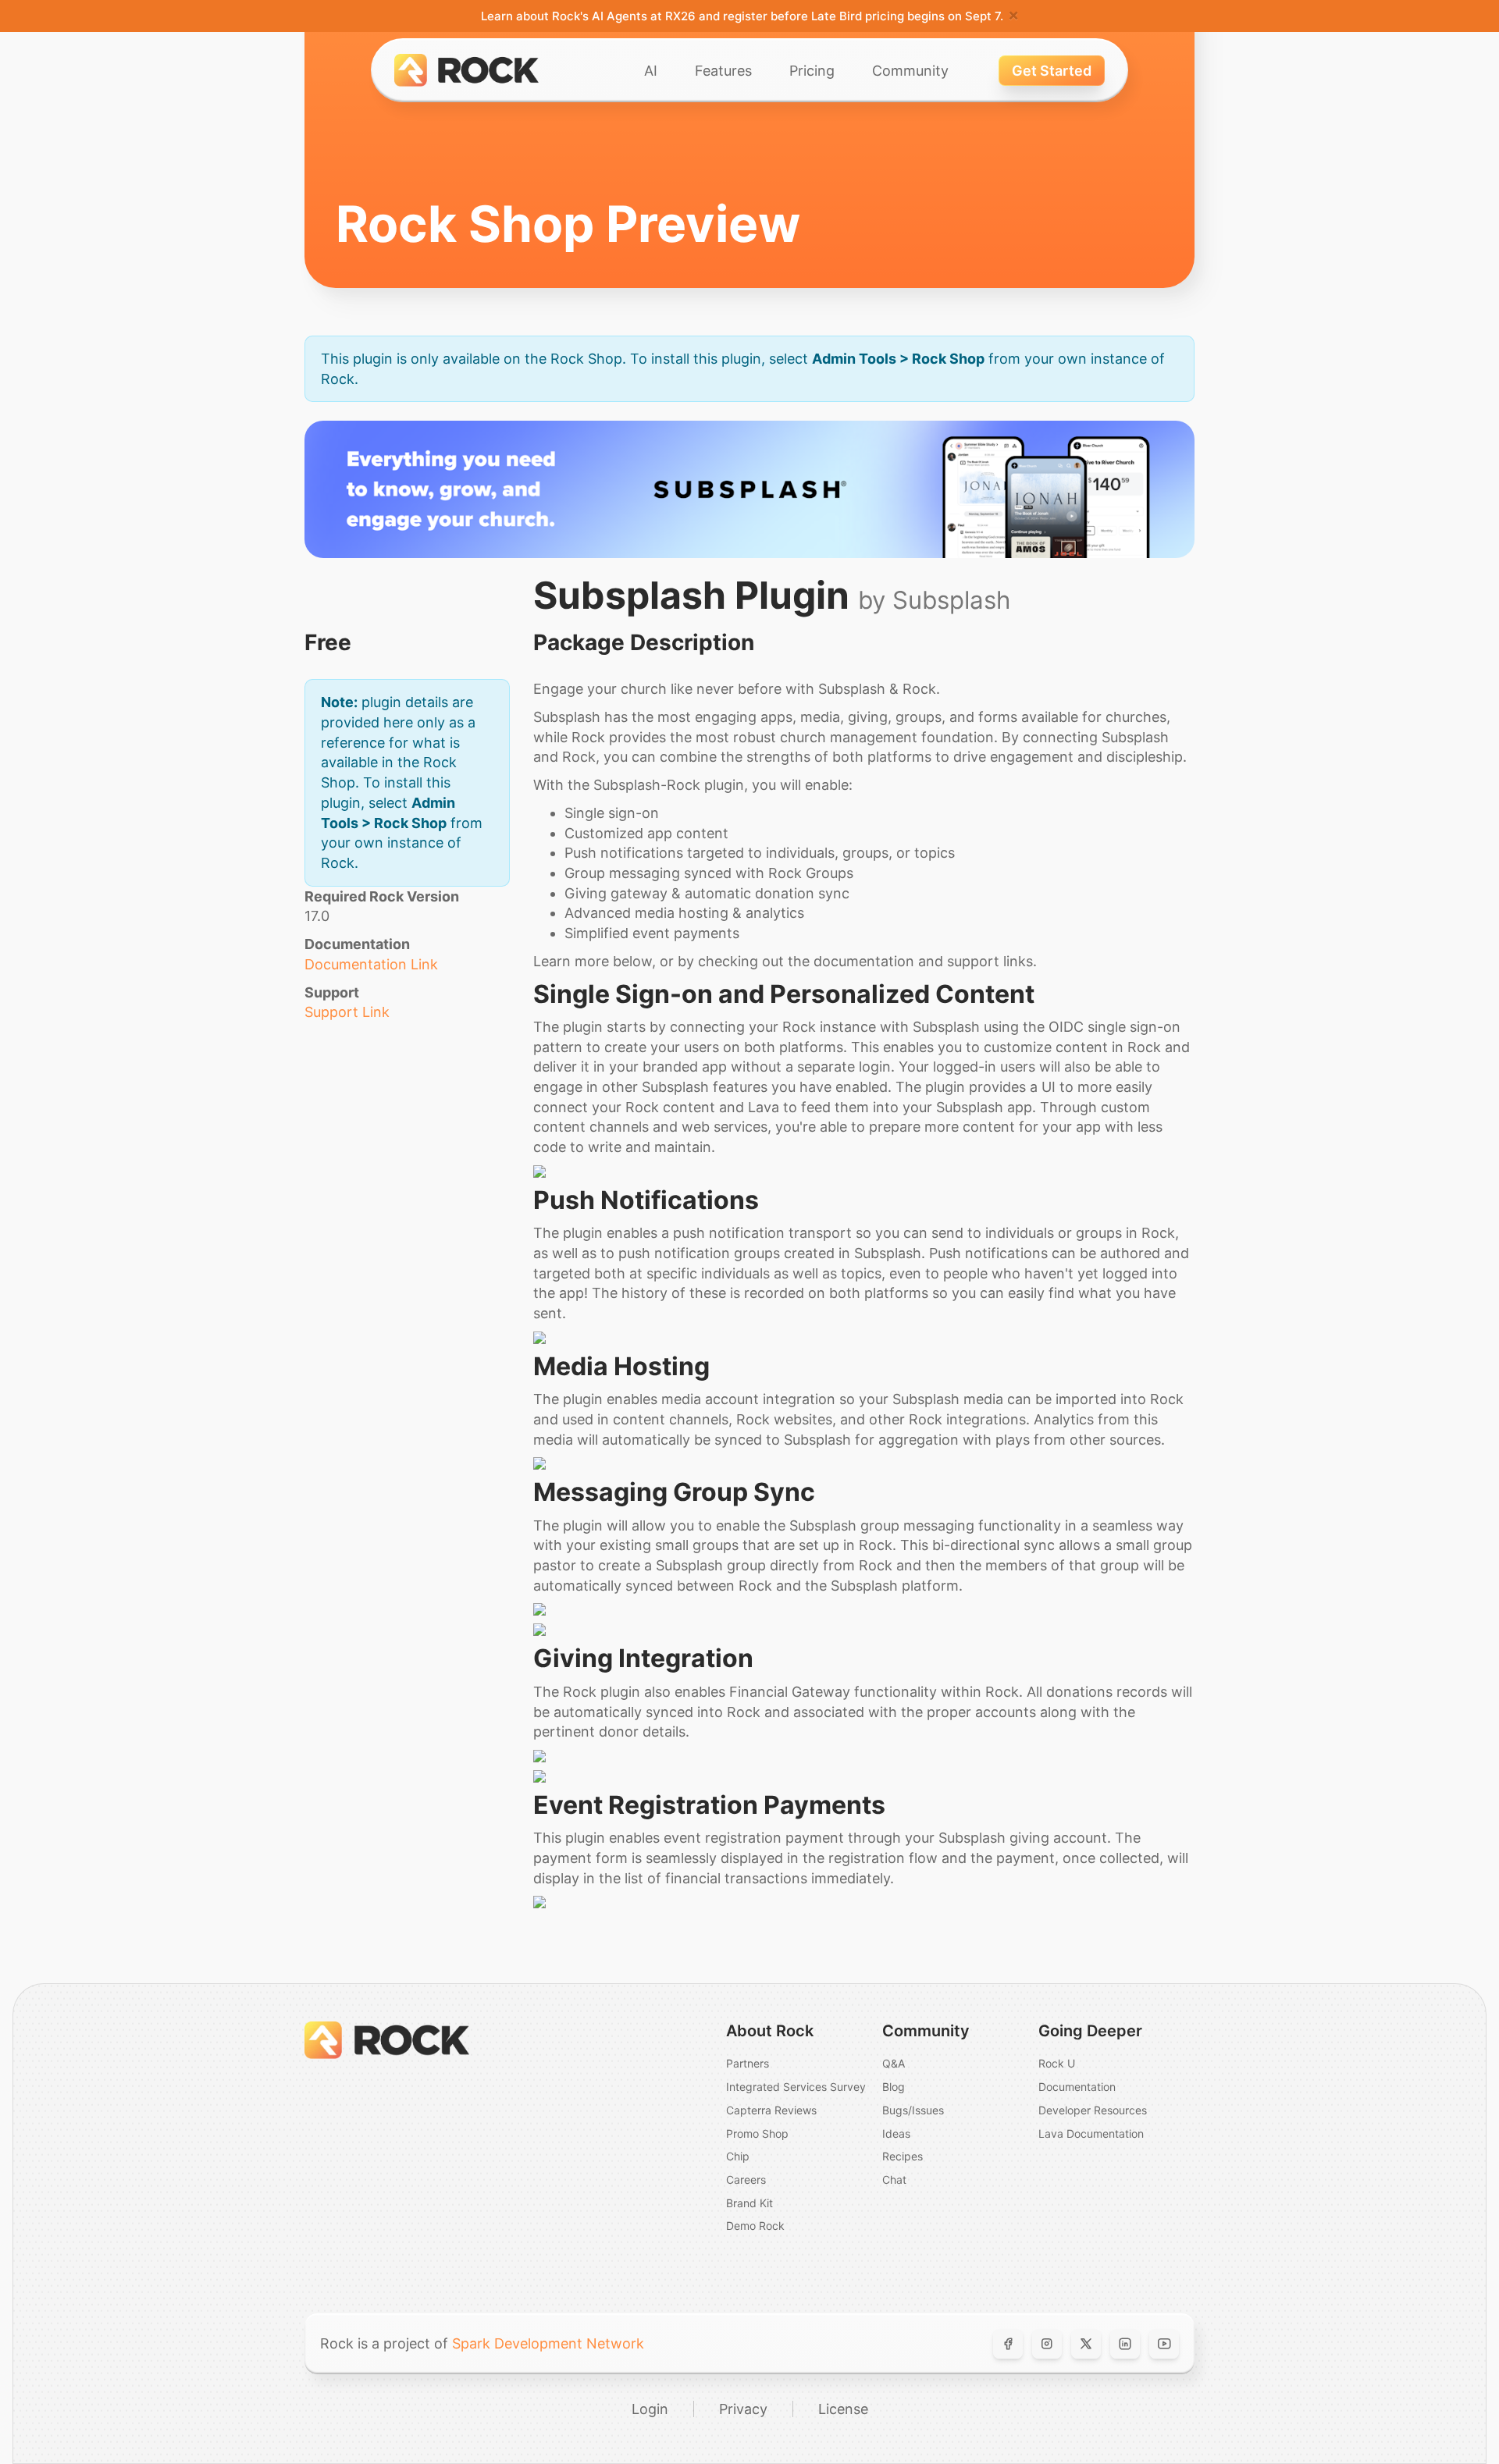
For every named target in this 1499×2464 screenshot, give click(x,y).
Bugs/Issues (913, 2110)
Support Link (347, 1012)
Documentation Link (371, 964)
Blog (894, 2087)
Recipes (903, 2156)
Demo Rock (755, 2226)
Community (910, 71)
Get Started (1052, 71)
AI (651, 71)
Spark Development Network (548, 2343)
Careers (746, 2180)
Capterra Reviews (771, 2110)
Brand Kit (749, 2203)
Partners (748, 2063)
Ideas (896, 2133)
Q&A (894, 2063)
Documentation (1077, 2087)
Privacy (743, 2409)
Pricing (812, 71)
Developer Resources (1093, 2110)
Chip (738, 2156)
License (843, 2409)
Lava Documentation (1091, 2133)
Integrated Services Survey (796, 2087)
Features (723, 71)
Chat (894, 2180)
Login (650, 2409)
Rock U (1057, 2063)
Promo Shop (757, 2133)
